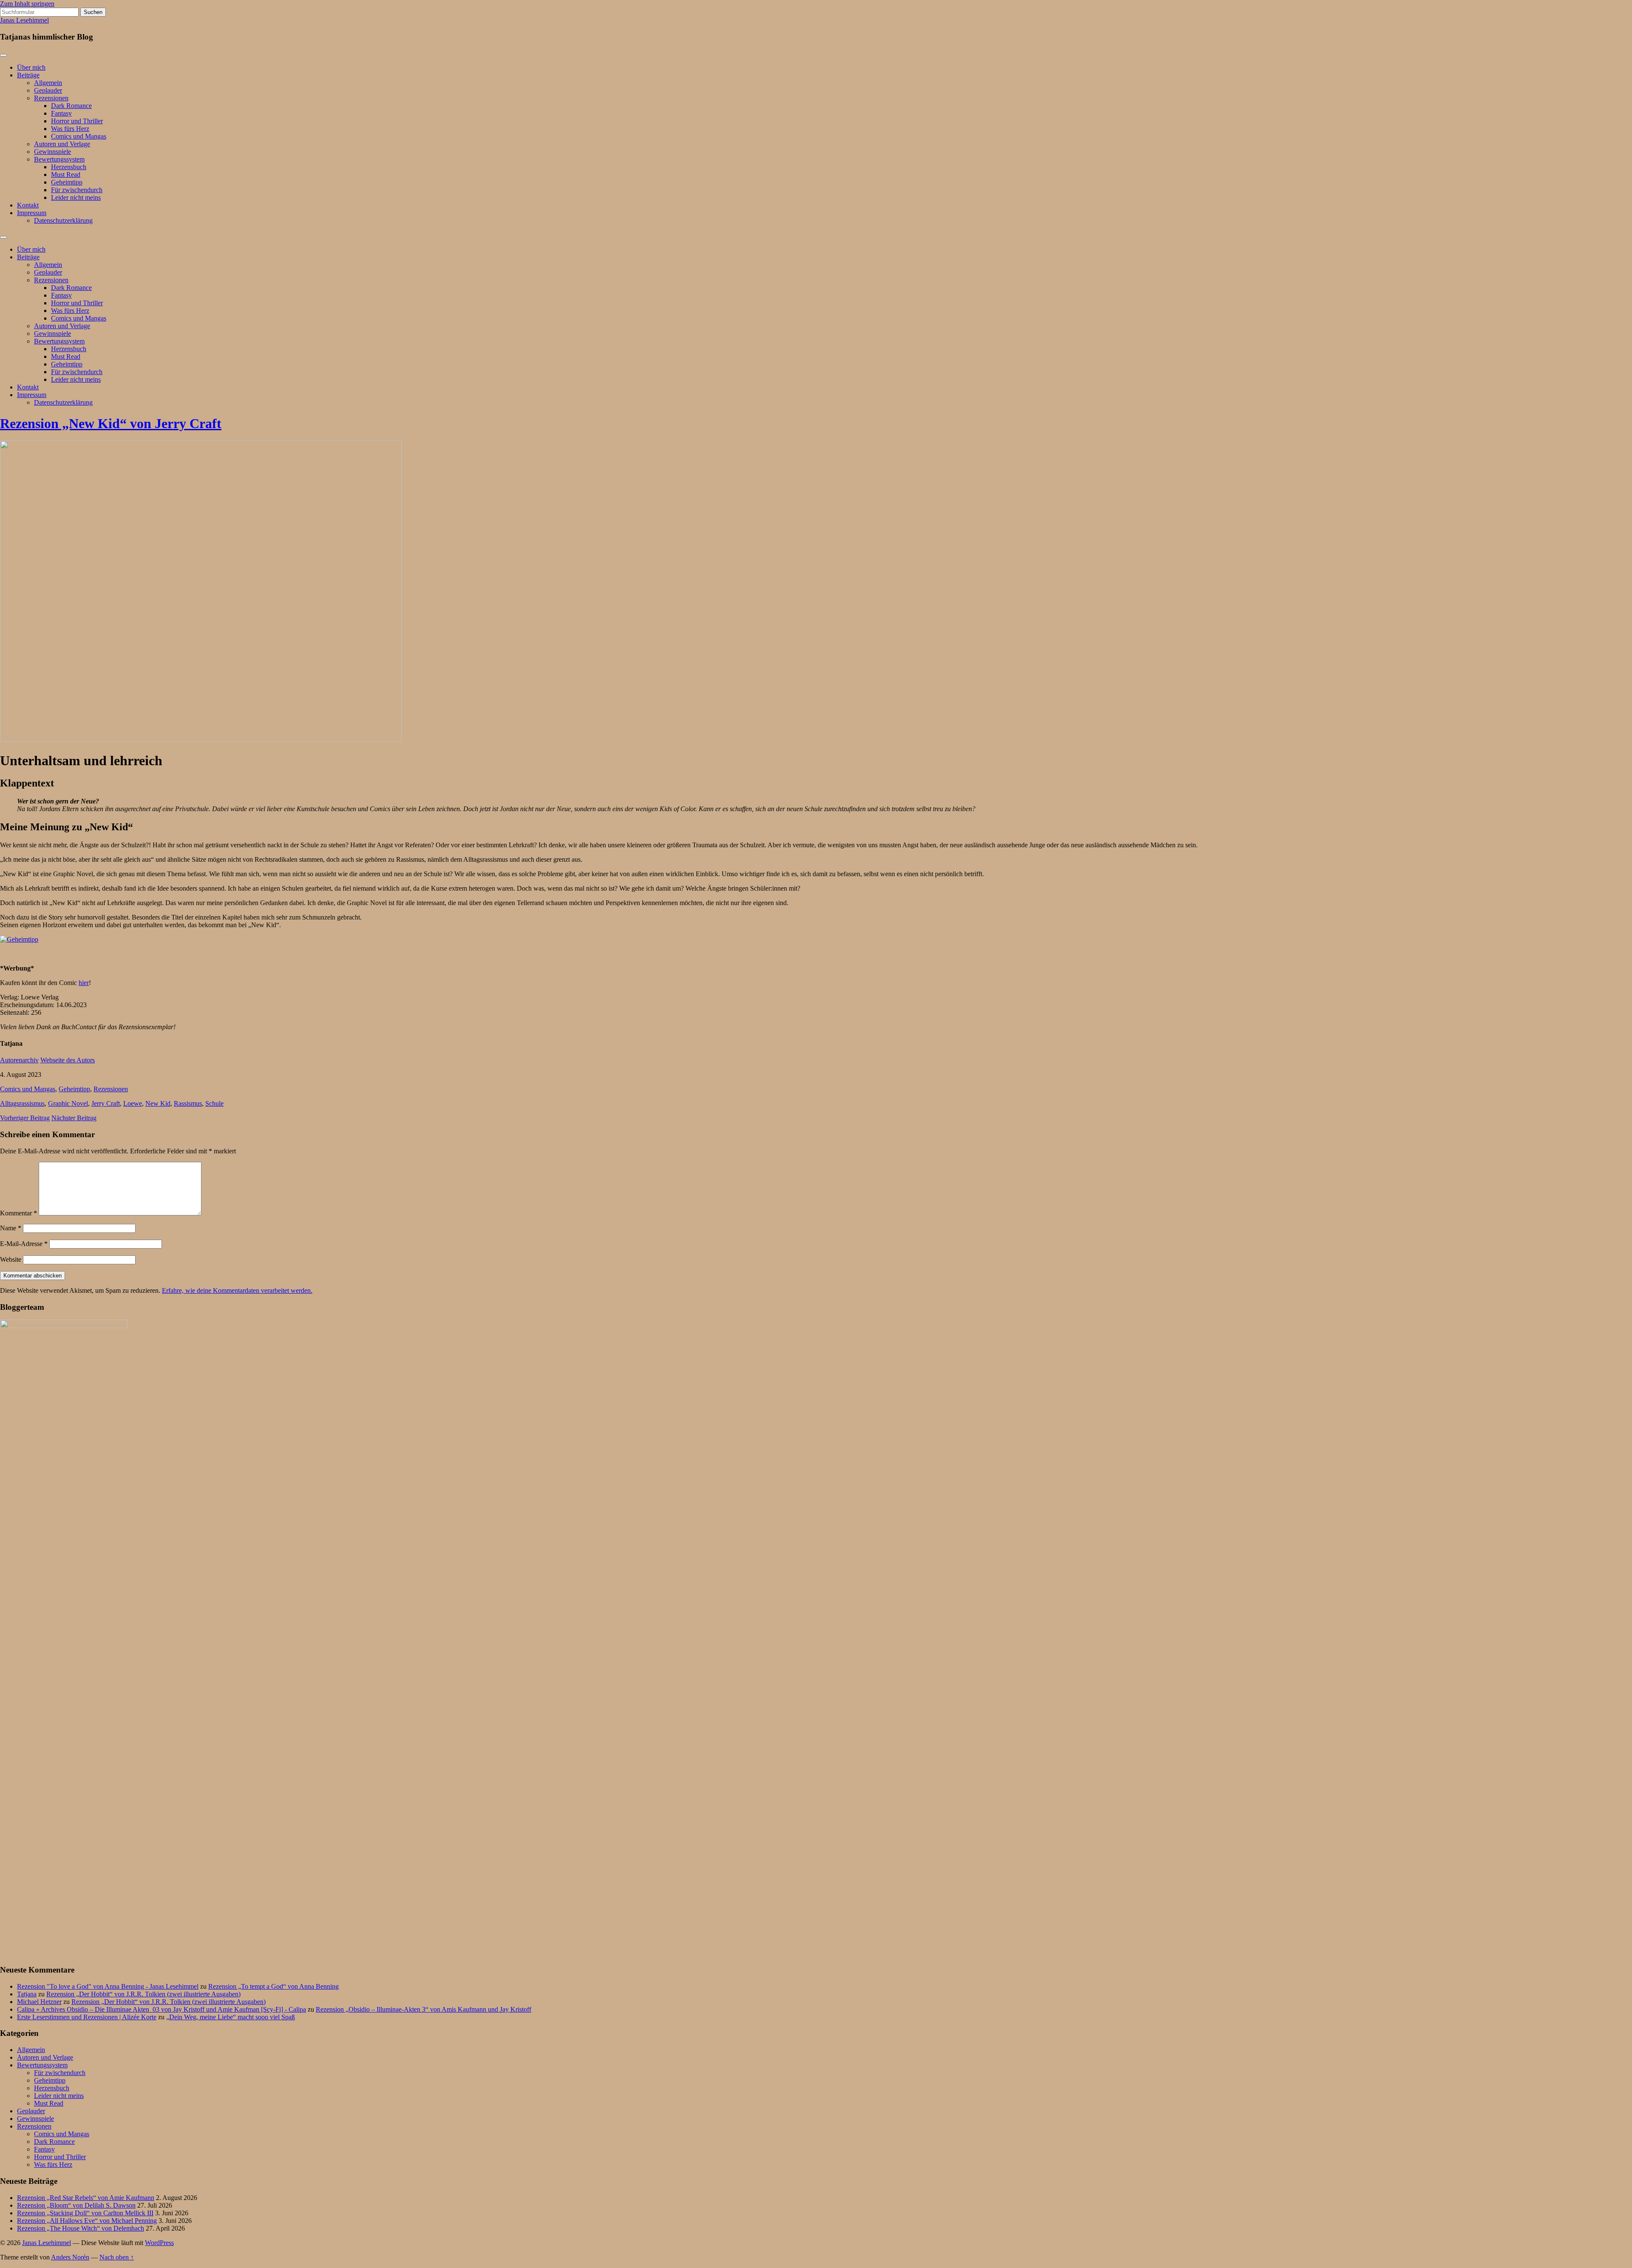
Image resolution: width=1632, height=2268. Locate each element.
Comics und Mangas (79, 136)
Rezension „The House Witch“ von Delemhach (81, 2228)
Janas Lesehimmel (24, 20)
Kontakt (28, 205)
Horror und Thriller (77, 121)
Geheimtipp (67, 182)
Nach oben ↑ (117, 2257)
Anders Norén (70, 2257)
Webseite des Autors (68, 1060)
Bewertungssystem (59, 159)
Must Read (66, 175)
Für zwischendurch (77, 190)
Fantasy (61, 113)
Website (11, 1259)
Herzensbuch (69, 167)
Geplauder (48, 90)
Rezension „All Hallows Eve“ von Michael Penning (87, 2221)
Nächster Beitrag (74, 1118)
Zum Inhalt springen (27, 4)
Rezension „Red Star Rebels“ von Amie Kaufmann (86, 2198)
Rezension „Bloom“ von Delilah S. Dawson (76, 2205)
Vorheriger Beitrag (25, 1118)
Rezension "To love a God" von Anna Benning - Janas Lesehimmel (108, 1986)
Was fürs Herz (70, 129)
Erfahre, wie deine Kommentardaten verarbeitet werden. (237, 1290)
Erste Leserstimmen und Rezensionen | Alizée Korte (87, 2017)
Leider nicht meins (76, 197)
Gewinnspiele (52, 152)
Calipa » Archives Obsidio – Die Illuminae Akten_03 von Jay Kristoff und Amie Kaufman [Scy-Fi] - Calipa (161, 2009)
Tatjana (27, 1994)
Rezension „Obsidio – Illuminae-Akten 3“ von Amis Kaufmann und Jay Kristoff (424, 2009)
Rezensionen (51, 98)
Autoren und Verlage (62, 144)
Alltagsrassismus (22, 1103)
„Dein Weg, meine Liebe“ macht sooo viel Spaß (231, 2017)
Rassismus (188, 1103)
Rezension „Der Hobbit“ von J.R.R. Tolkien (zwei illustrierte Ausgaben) (143, 1994)
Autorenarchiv (19, 1060)
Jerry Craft (106, 1103)
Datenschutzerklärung (63, 220)
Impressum (32, 213)
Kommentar (18, 1213)
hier (84, 983)
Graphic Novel (68, 1103)
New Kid (158, 1103)
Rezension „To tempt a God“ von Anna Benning (273, 1986)
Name (11, 1228)
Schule (214, 1103)
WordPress (159, 2243)
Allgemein (48, 83)
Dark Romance (71, 106)
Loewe (133, 1103)
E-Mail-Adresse (24, 1244)
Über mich (31, 67)
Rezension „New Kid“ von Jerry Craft (111, 423)
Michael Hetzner (39, 2002)
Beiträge (28, 75)
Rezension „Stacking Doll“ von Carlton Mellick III (85, 2213)
